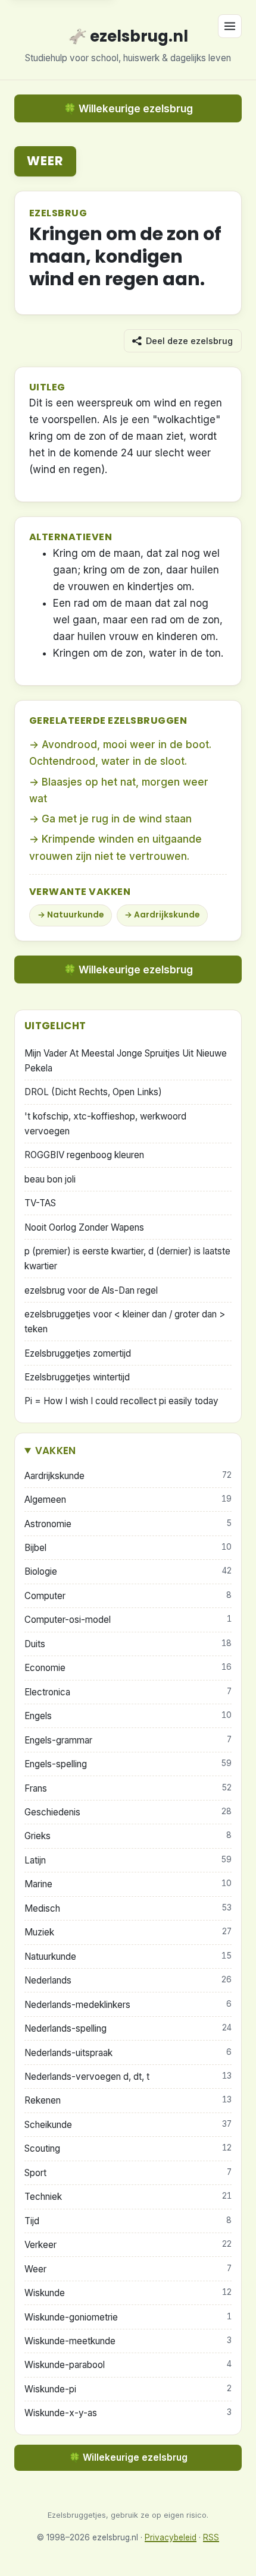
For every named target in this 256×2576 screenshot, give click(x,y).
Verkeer (128, 2245)
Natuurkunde (75, 915)
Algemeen (128, 1500)
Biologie (128, 1571)
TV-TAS (40, 1203)
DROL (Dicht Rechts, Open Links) (93, 1092)
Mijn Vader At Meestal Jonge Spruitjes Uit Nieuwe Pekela (126, 1061)
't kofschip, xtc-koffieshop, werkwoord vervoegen (105, 1124)
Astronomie (128, 1524)
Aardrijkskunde (167, 915)
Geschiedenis (128, 1812)
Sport (128, 2173)
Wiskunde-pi (128, 2389)
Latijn (128, 1860)
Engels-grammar (128, 1740)
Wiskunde (128, 2293)
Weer (45, 161)
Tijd (128, 2221)
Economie (128, 1668)
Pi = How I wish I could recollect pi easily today (121, 1401)
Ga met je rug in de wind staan (117, 819)
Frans (128, 1788)
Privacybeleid (171, 2537)
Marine (128, 1884)
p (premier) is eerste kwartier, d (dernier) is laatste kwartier (127, 1259)
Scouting (128, 2148)
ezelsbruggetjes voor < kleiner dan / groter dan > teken (125, 1322)
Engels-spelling (128, 1764)
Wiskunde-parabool (128, 2365)
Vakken (56, 1451)
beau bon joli (50, 1179)
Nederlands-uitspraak (128, 2053)
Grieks (128, 1836)
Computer (128, 1596)
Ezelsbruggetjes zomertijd (78, 1353)
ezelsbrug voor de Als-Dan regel (91, 1290)
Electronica (128, 1692)
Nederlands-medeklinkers (128, 2005)
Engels (128, 1716)
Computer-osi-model (128, 1620)
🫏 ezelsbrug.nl (128, 36)
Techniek (128, 2197)
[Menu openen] (230, 26)
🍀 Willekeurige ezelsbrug (128, 109)
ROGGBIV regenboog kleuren (84, 1155)
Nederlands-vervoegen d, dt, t (128, 2077)
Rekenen (128, 2100)
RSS (211, 2537)
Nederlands (128, 1980)
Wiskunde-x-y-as (128, 2413)
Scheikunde (128, 2125)
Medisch (128, 1908)
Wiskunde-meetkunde (128, 2341)
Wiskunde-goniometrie (128, 2317)
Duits (128, 1644)
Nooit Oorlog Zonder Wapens (84, 1227)
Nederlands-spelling (128, 2028)
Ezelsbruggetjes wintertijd (77, 1377)
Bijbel (128, 1548)
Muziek (128, 1932)
